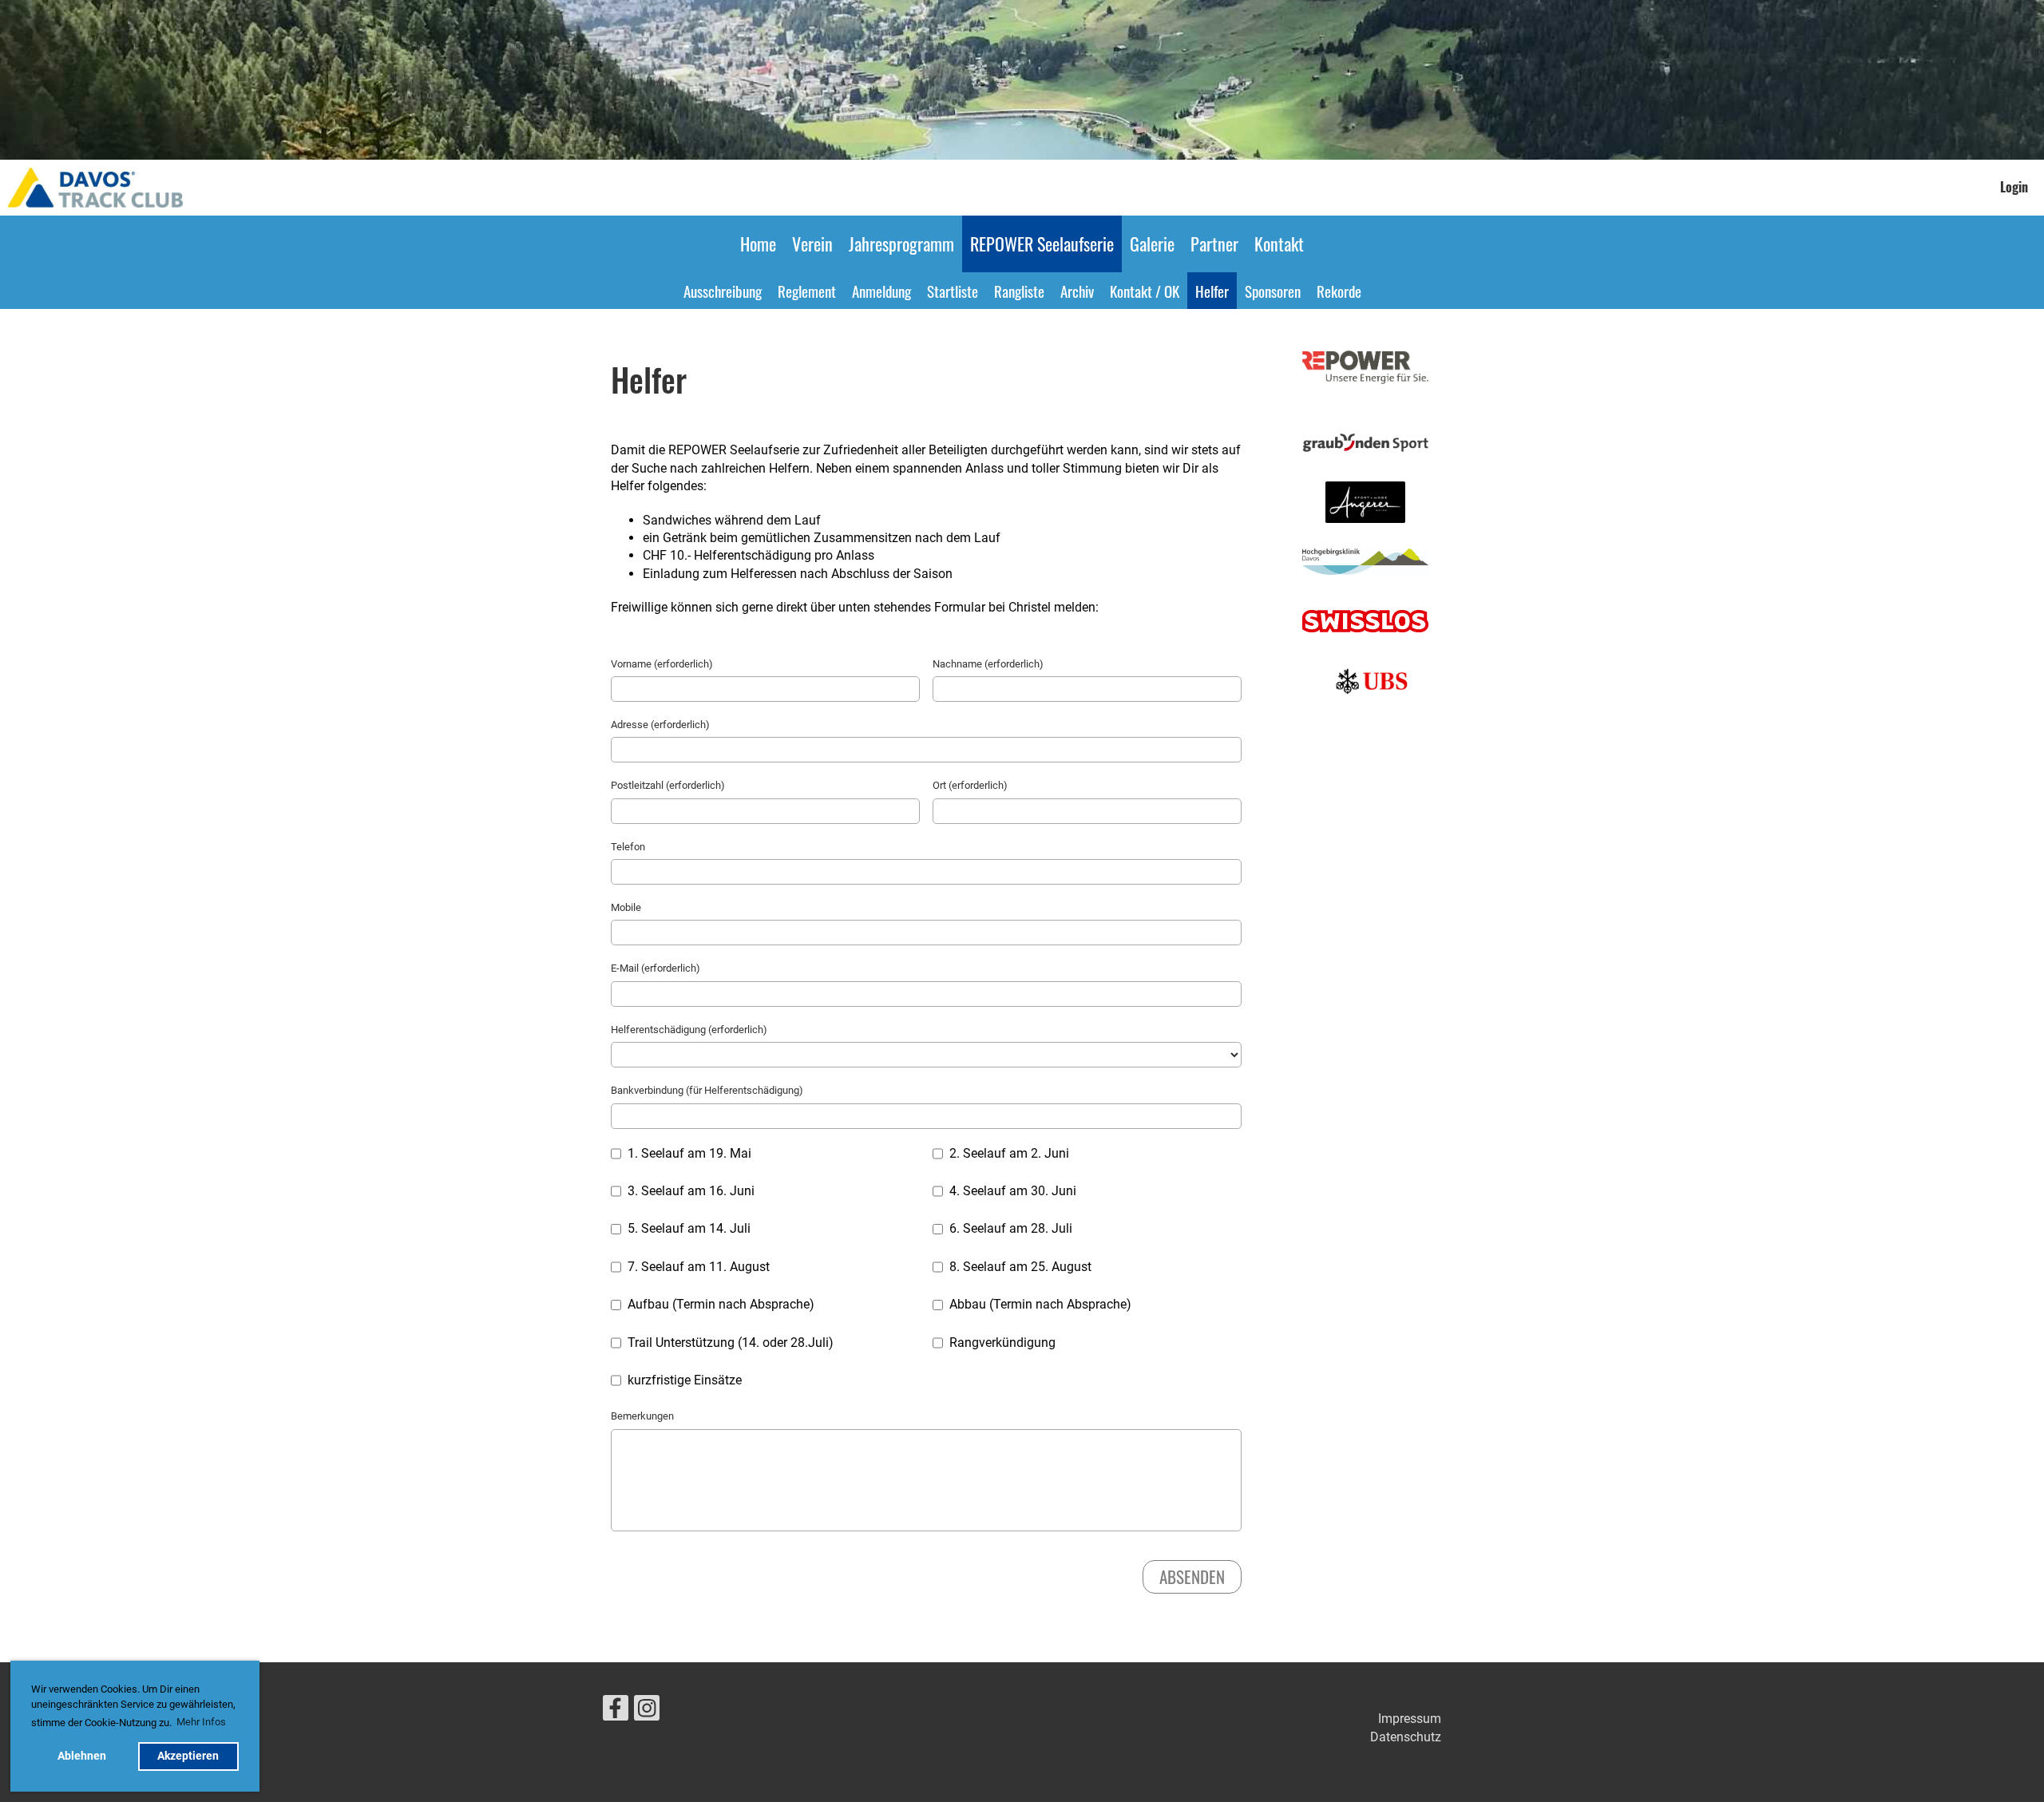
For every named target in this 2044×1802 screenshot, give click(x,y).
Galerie (1152, 244)
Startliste (953, 291)
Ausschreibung (723, 291)
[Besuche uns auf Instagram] (647, 1712)
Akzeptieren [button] (188, 1756)
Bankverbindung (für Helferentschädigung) (707, 1090)
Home (758, 244)
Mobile (626, 907)
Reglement (807, 291)
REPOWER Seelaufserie (1042, 244)
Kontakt (1279, 244)
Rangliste (1019, 291)
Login (2014, 187)
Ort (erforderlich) (970, 785)
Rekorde (1339, 291)
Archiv (1077, 291)
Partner (1214, 244)
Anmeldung (881, 291)
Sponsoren (1273, 291)
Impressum (1410, 1719)
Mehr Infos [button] (201, 1722)
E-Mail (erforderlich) (656, 968)
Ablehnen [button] (82, 1756)
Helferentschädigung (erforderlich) (689, 1030)
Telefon (628, 847)
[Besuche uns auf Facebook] (616, 1712)
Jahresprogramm (901, 244)
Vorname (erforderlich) (662, 664)
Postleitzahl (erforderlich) (668, 785)
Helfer (1212, 291)
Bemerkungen (642, 1416)
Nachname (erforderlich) (988, 664)
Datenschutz (1406, 1737)
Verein (812, 244)
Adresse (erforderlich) (660, 725)
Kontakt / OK (1145, 291)
